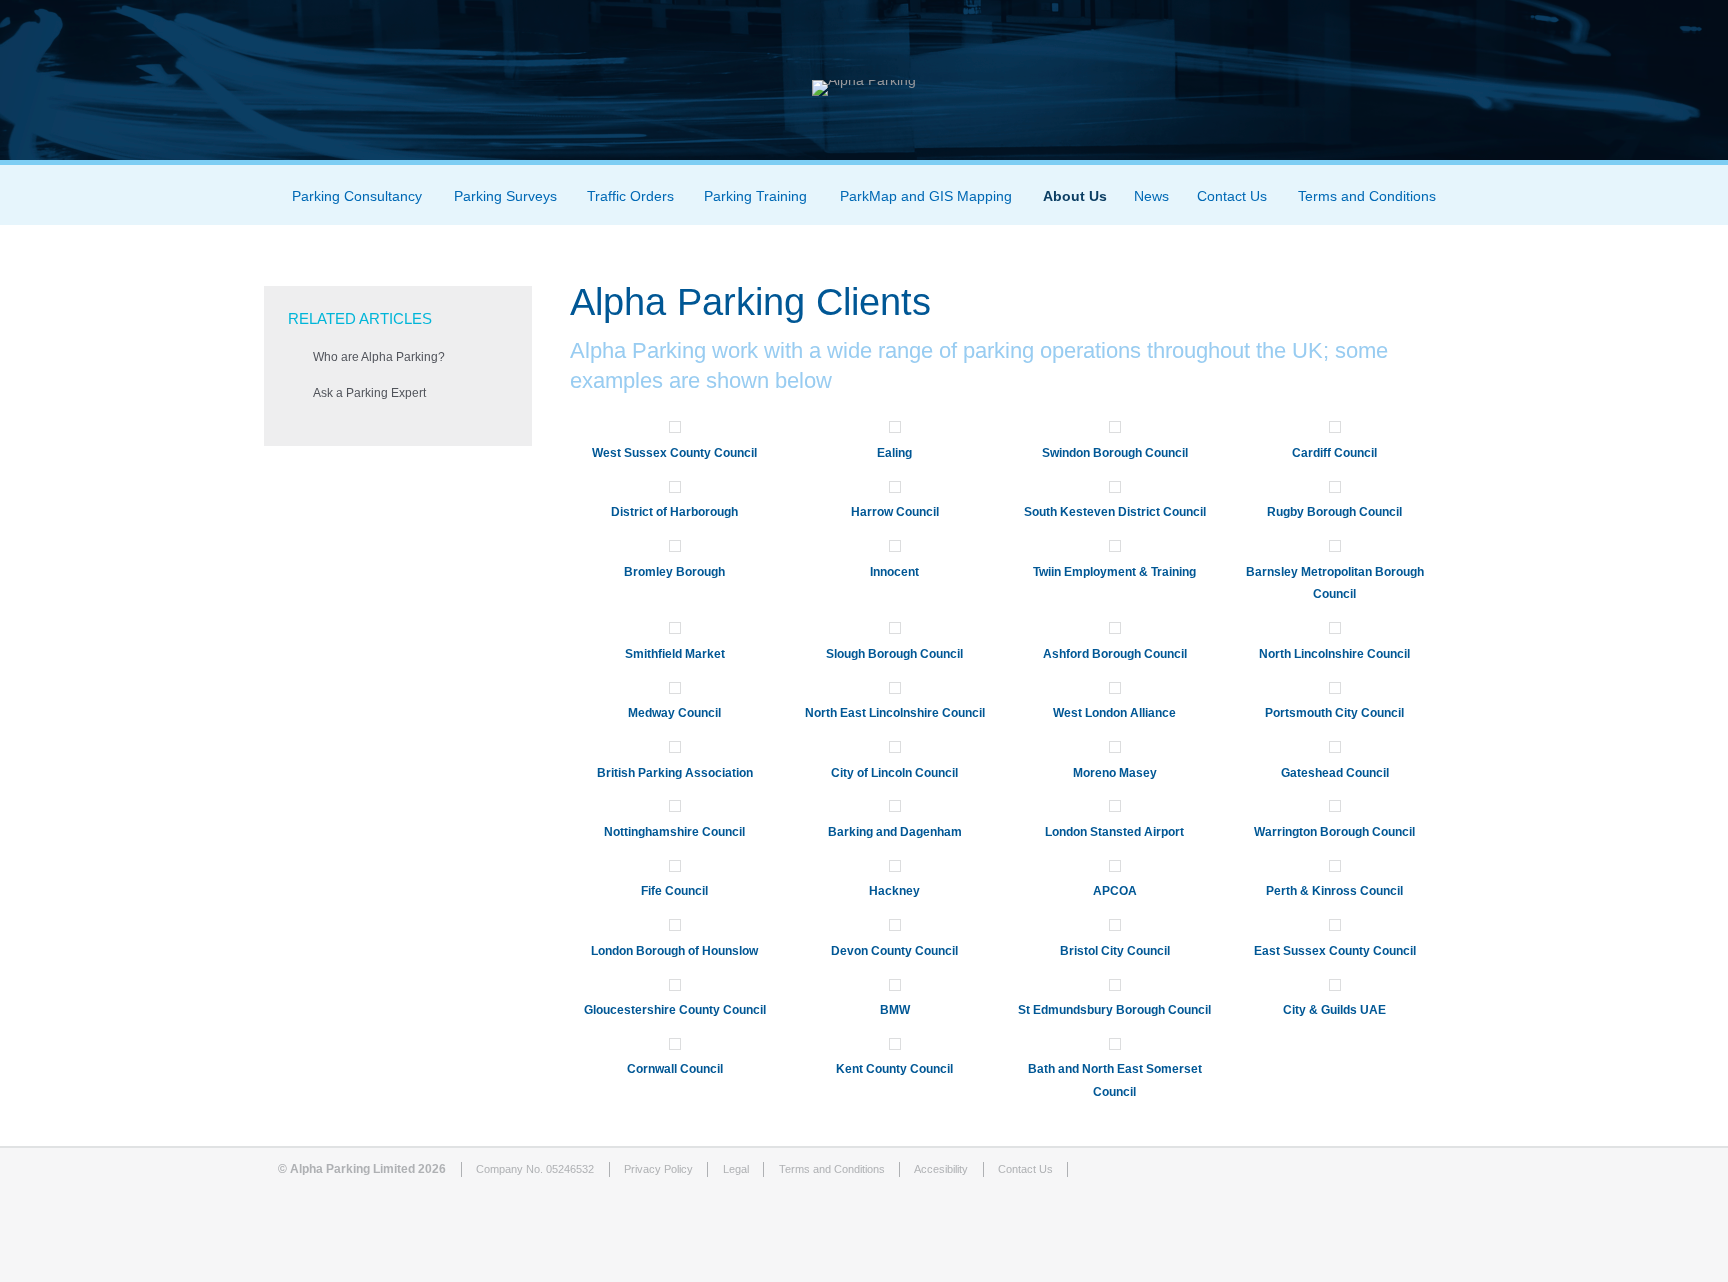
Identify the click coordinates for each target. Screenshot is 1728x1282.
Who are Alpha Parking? (379, 357)
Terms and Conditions (1367, 196)
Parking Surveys (505, 196)
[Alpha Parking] (864, 80)
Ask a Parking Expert (369, 393)
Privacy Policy (658, 1169)
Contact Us (1232, 196)
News (1151, 196)
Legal (736, 1169)
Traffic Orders (630, 196)
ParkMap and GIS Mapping (926, 196)
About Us (1075, 196)
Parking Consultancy (357, 196)
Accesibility (941, 1169)
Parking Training (755, 196)
